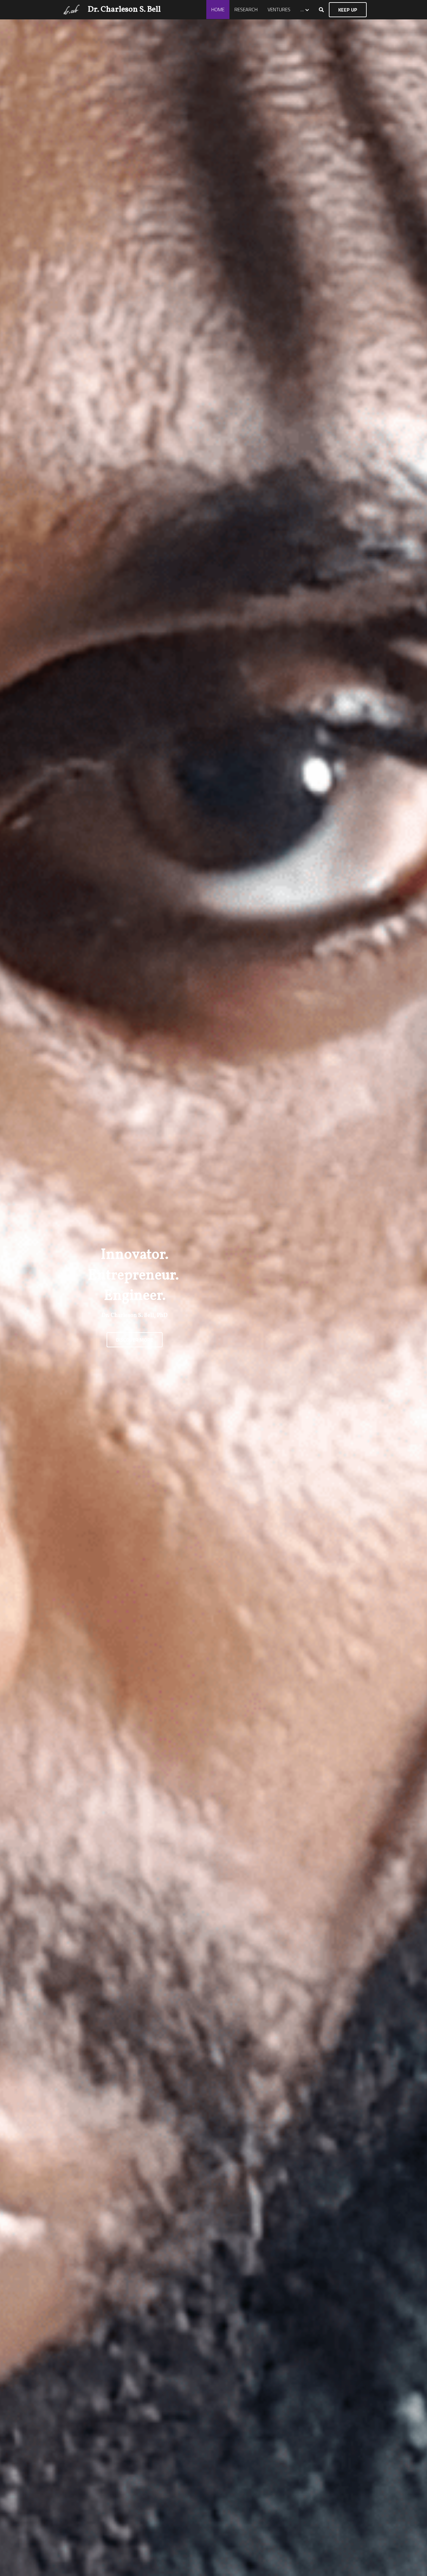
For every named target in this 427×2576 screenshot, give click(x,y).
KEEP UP (348, 10)
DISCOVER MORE (135, 1340)
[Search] (321, 10)
